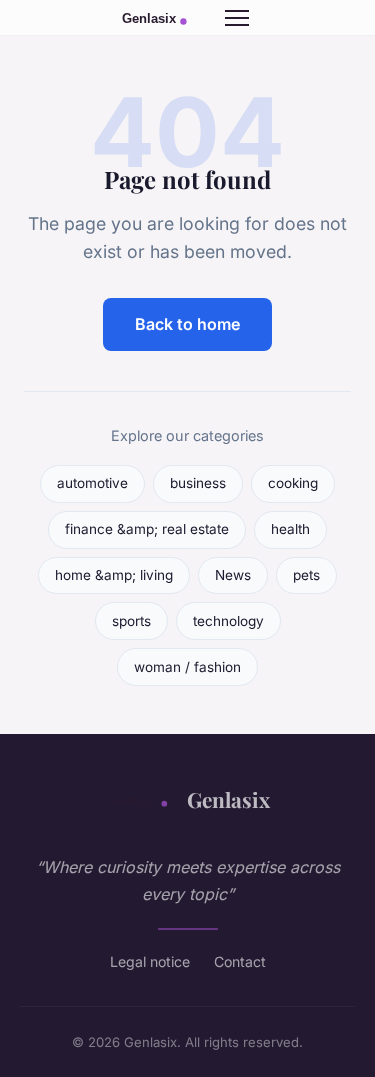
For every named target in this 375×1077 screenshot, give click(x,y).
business (198, 483)
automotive (92, 483)
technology (228, 621)
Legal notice (150, 961)
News (233, 575)
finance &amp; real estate (147, 529)
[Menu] (237, 18)
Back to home (187, 324)
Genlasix (228, 799)
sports (131, 621)
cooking (293, 483)
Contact (240, 961)
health (290, 529)
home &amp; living (114, 575)
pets (306, 575)
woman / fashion (187, 667)
